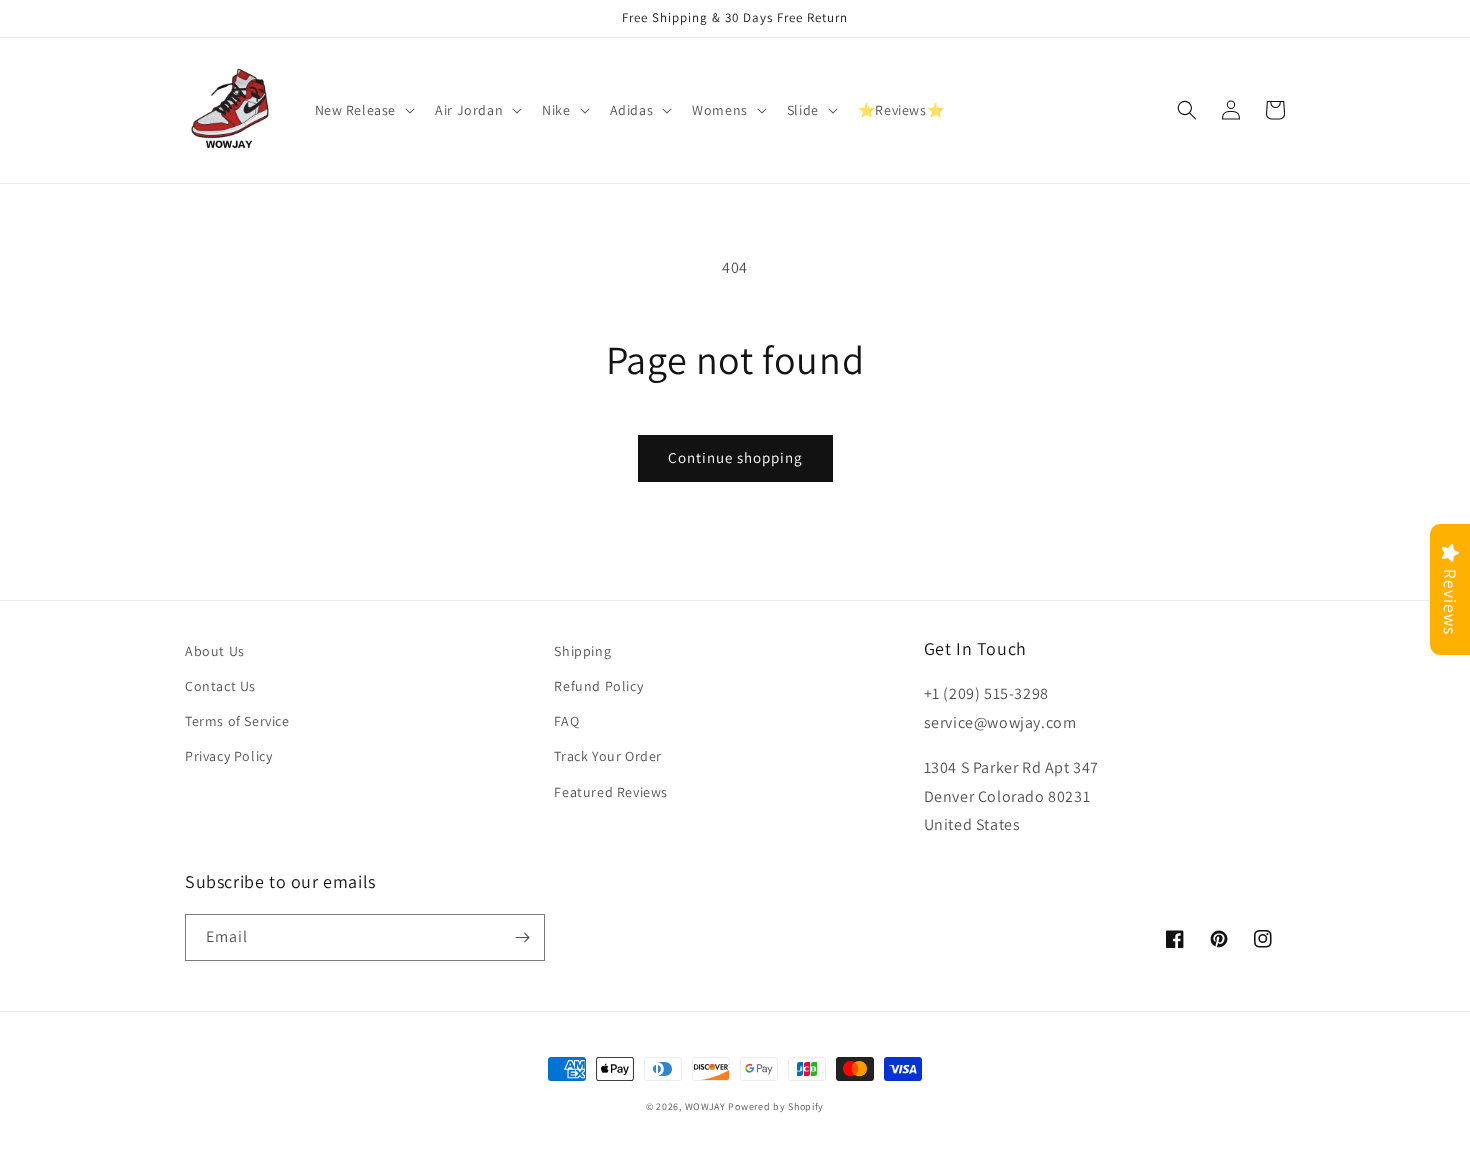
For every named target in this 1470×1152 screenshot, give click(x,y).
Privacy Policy (228, 756)
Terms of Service (237, 721)
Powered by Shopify (776, 1106)
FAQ (566, 721)
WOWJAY (705, 1106)
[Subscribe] (522, 937)
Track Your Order (608, 756)
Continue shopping (735, 457)
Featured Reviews (611, 792)
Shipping (582, 651)
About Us (215, 651)
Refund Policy (598, 686)
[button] (363, 110)
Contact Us (220, 686)
